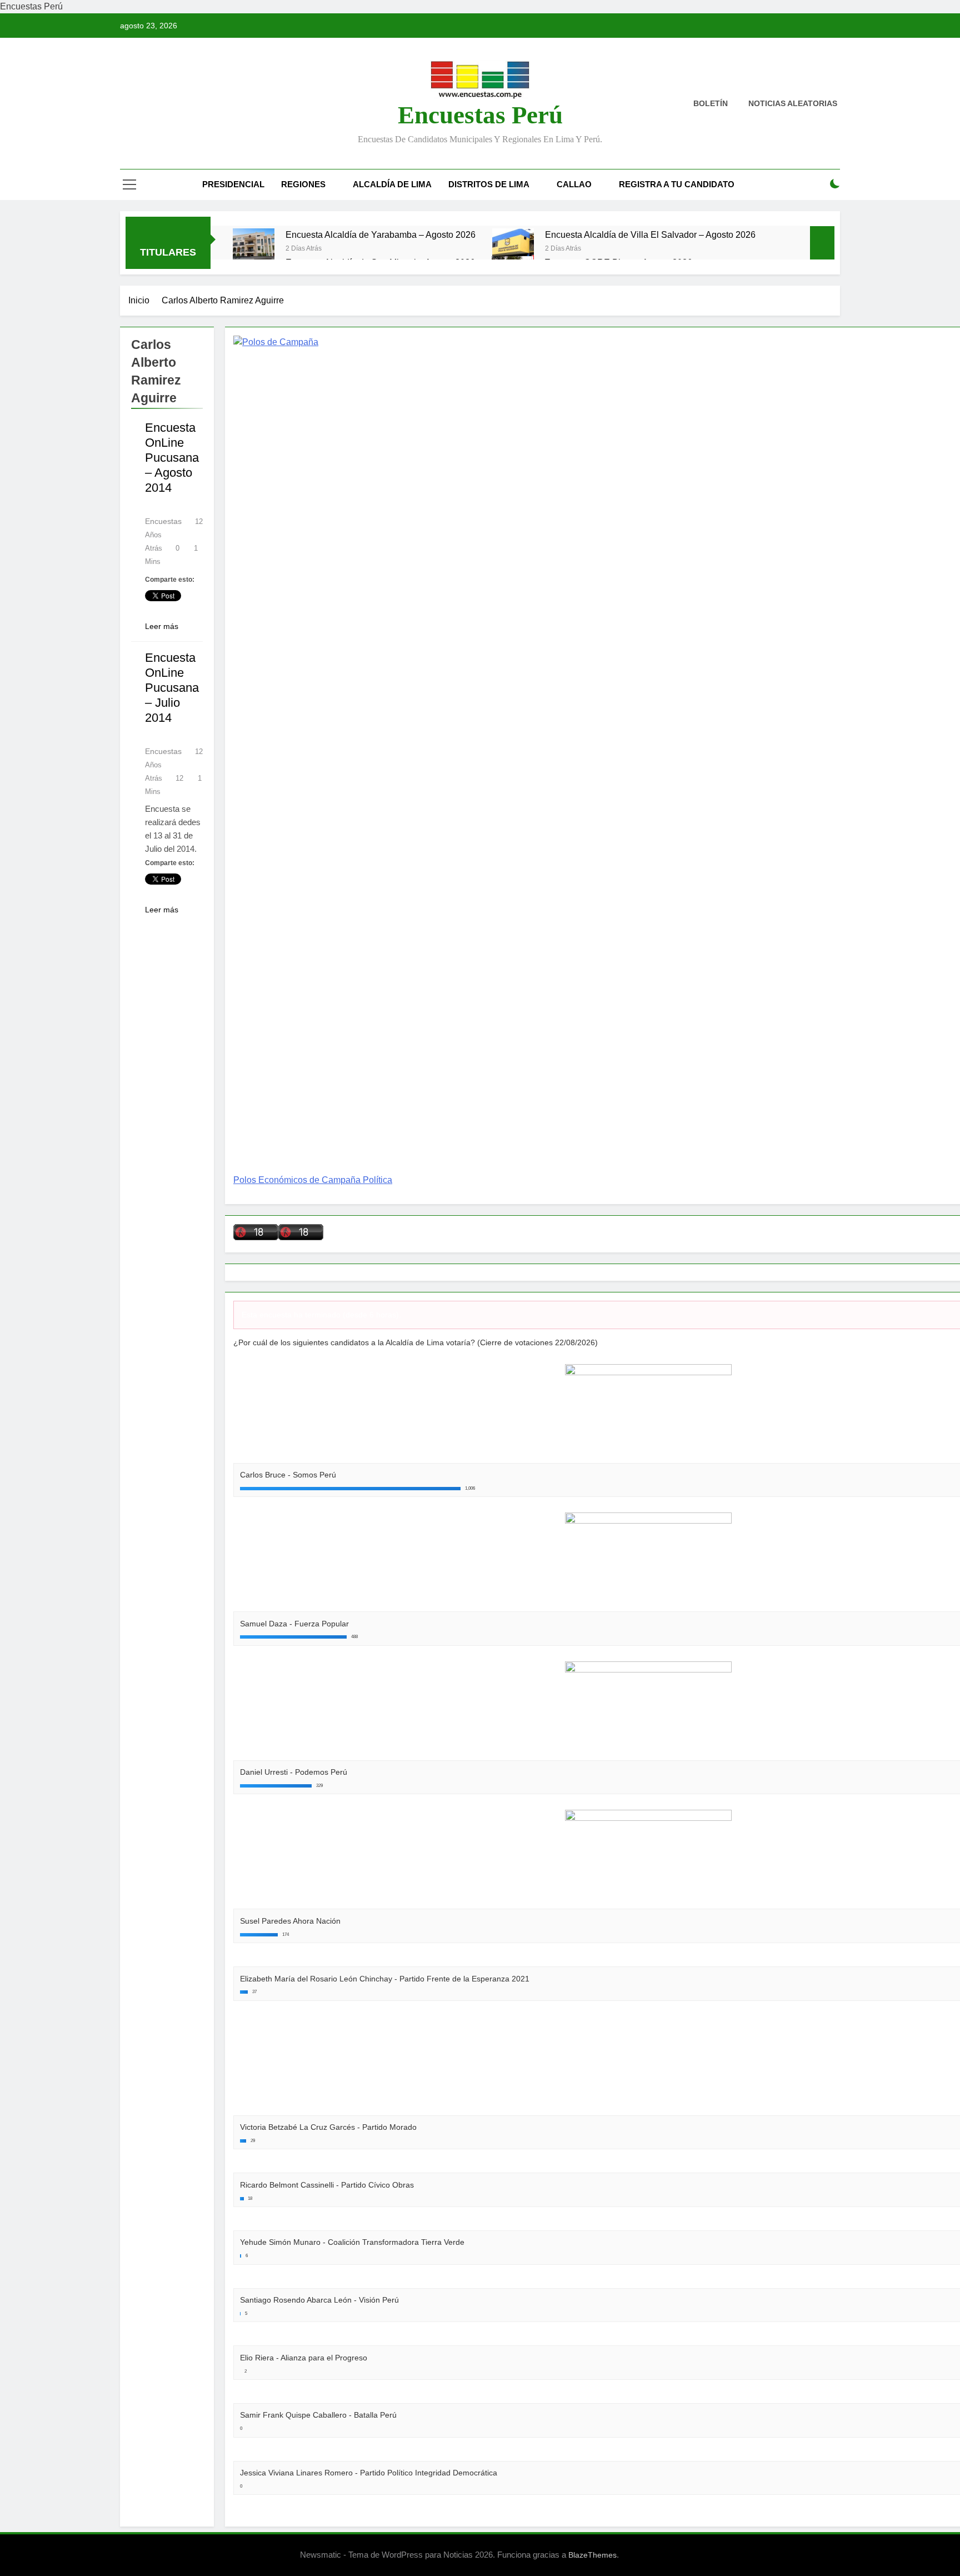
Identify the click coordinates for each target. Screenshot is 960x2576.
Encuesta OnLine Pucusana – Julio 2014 (172, 688)
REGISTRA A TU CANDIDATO (677, 184)
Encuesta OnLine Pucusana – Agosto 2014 (172, 458)
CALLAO (574, 184)
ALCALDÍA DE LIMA (392, 184)
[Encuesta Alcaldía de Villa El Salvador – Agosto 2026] (513, 249)
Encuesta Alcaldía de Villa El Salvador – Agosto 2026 (650, 234)
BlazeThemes (592, 2555)
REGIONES (303, 184)
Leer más (162, 626)
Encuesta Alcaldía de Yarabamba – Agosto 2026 (381, 234)
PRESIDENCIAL (233, 184)
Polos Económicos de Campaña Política (313, 1180)
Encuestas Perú (480, 115)
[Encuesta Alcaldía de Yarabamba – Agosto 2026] (254, 249)
